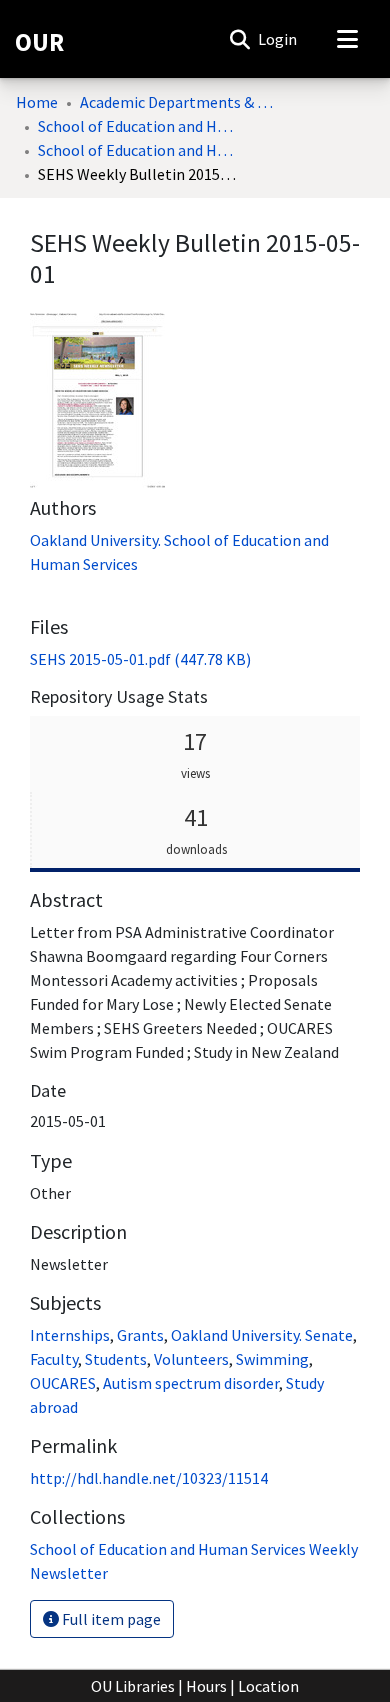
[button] (239, 39)
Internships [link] (70, 1335)
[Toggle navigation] (347, 39)
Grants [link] (140, 1335)
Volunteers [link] (191, 1359)
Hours (206, 1686)
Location (268, 1686)
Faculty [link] (54, 1359)
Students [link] (116, 1359)
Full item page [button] (110, 1619)
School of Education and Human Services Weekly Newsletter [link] (138, 150)
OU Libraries (133, 1686)
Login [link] (278, 39)
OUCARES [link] (63, 1383)
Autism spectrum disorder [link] (191, 1383)
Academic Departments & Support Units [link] (180, 102)
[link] (140, 659)
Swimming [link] (272, 1359)
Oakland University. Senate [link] (262, 1335)
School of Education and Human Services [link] (138, 126)
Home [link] (37, 102)
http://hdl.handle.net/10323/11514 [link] (149, 1478)
